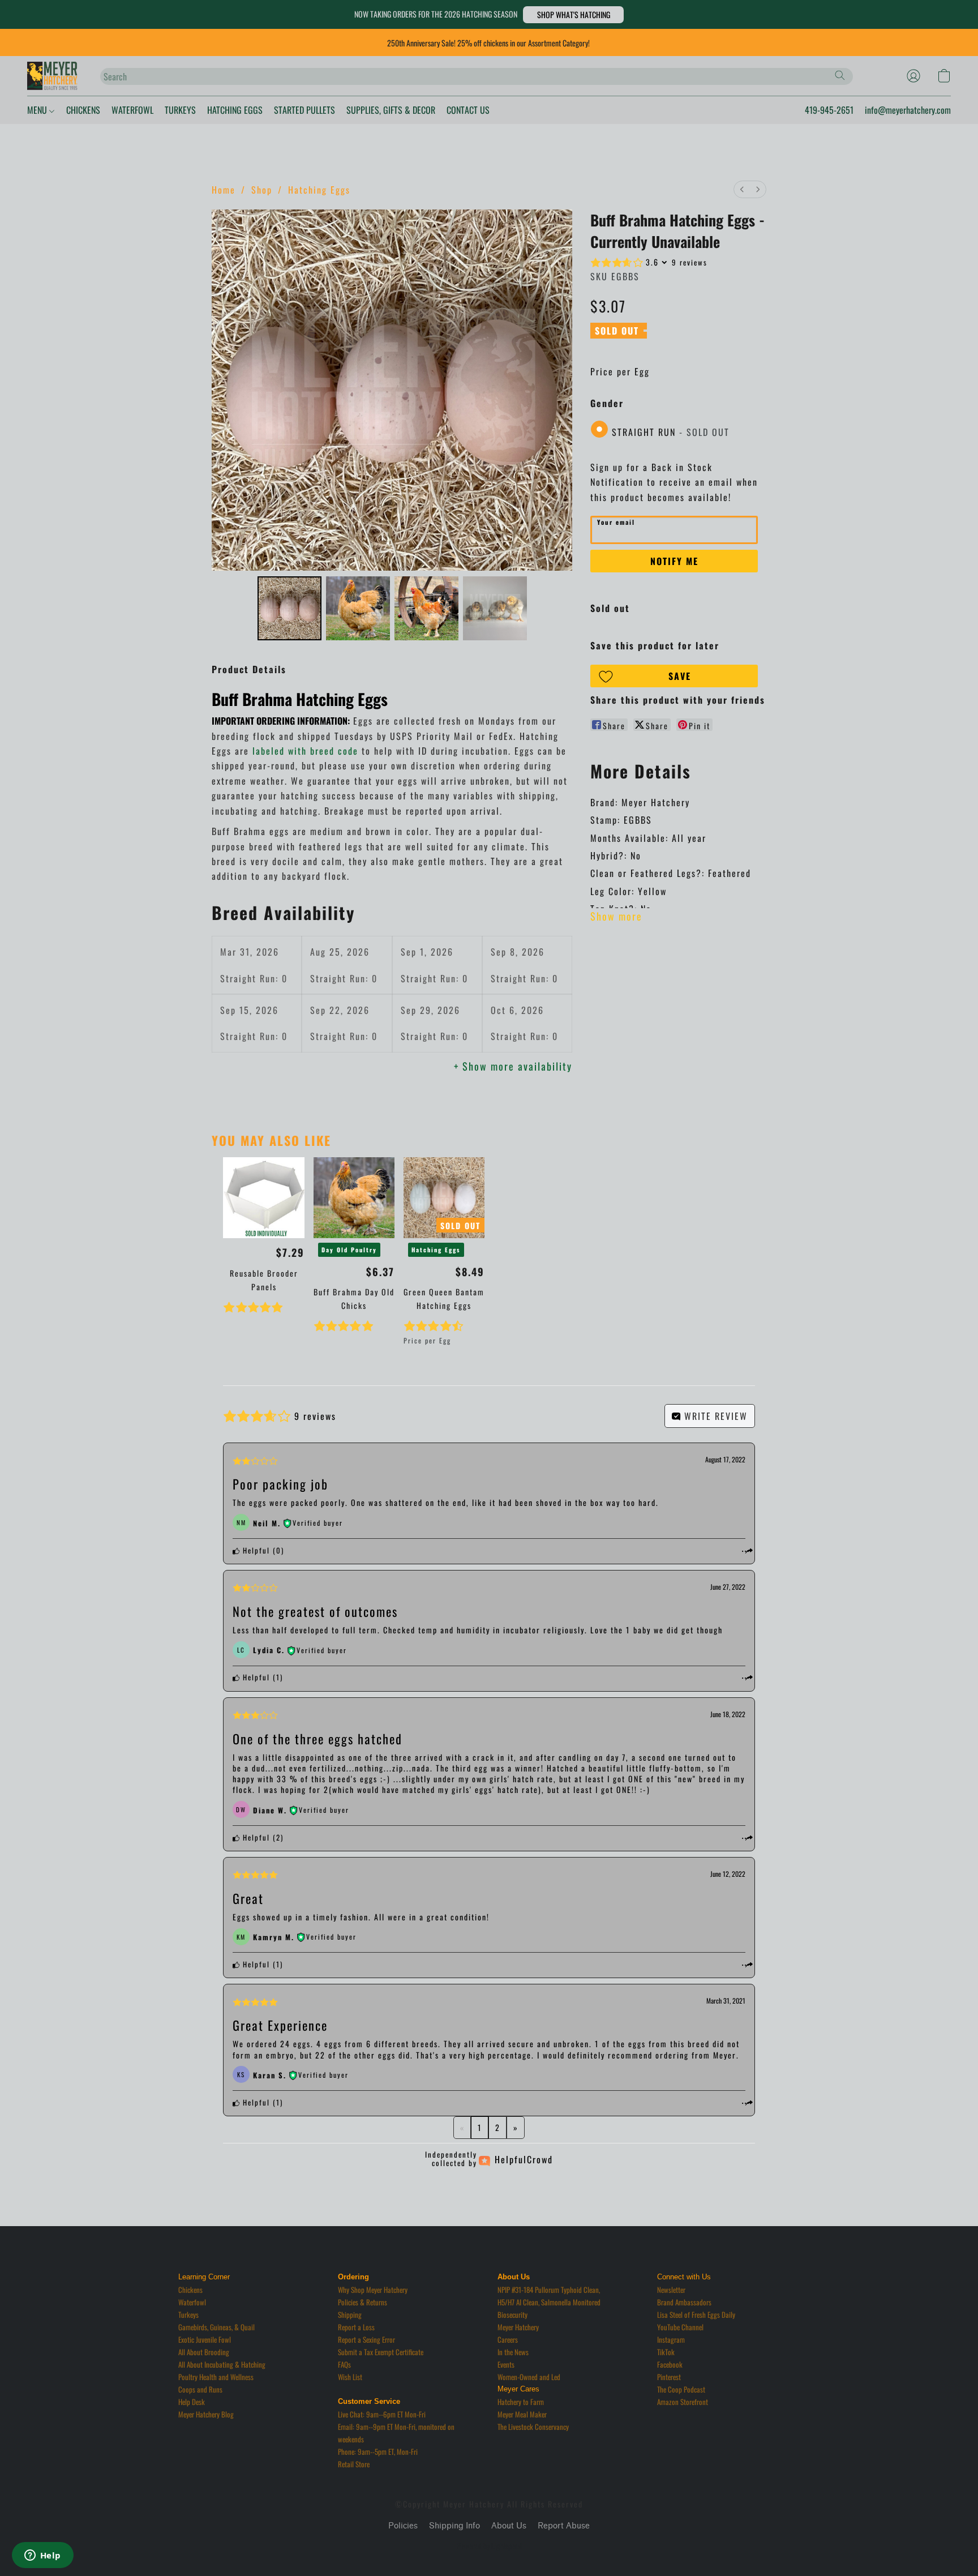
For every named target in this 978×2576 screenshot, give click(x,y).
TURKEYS (180, 110)
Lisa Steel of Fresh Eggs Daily (696, 2314)
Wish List (350, 2377)
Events (506, 2364)
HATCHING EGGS (235, 110)
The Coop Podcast (681, 2389)
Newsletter (671, 2290)
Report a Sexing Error (366, 2339)
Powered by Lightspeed (489, 2546)
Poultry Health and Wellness (216, 2377)
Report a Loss (356, 2327)
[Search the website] (840, 75)
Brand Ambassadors (684, 2302)
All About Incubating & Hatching (222, 2364)
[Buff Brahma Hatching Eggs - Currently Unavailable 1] (358, 608)
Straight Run (671, 432)
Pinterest (669, 2377)
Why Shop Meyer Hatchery (373, 2290)
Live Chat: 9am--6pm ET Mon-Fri (382, 2414)
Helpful (255, 1550)
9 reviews (690, 262)
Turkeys (188, 2314)
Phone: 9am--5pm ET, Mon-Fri (378, 2451)
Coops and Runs (200, 2389)
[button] (573, 15)
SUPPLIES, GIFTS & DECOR (391, 110)
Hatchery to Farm (521, 2402)
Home (224, 190)
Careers (508, 2339)
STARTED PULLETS (304, 110)
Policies (403, 2526)
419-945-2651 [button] (829, 110)
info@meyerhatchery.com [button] (908, 110)
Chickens (190, 2290)
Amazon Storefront (683, 2402)
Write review (714, 1416)
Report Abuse (564, 2526)
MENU (38, 110)
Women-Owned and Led (529, 2377)
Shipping (350, 2314)
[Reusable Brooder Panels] (263, 1198)
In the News (513, 2352)
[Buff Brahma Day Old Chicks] (354, 1198)
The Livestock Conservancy (533, 2427)
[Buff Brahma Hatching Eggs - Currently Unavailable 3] (495, 608)
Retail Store (354, 2464)
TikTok (666, 2352)
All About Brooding (204, 2352)
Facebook (670, 2364)
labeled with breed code (305, 751)
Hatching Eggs (319, 190)
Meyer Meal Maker (522, 2414)
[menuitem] (742, 189)
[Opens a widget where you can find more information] (42, 2556)
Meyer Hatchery (518, 2327)
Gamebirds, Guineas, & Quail (216, 2327)
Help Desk (192, 2402)
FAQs (344, 2364)
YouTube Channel (680, 2327)
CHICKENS (83, 110)
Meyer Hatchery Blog (206, 2414)
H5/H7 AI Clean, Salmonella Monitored (549, 2302)
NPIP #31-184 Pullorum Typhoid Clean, (549, 2290)
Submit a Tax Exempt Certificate (381, 2352)
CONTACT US (468, 110)
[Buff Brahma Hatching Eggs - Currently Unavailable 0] (289, 608)
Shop (262, 190)
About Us (509, 2526)
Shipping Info (454, 2526)
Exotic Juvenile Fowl (205, 2339)
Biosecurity (512, 2314)
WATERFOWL (132, 110)
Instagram (671, 2339)
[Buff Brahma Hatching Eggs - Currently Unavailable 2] (426, 608)
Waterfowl (192, 2302)
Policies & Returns (363, 2302)
